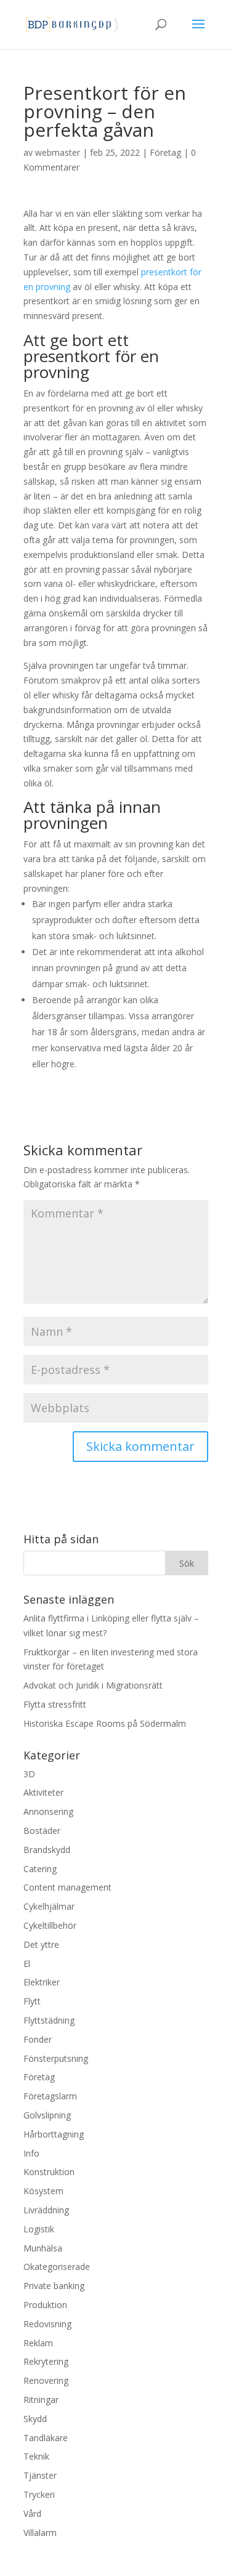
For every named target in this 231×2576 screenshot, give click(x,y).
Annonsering (48, 1811)
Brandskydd (47, 1850)
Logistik (39, 2229)
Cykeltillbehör (50, 1925)
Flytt (32, 2001)
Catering (40, 1869)
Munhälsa (43, 2248)
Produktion (45, 2305)
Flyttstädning (49, 2020)
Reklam (38, 2343)
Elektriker (42, 1982)
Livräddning (46, 2210)
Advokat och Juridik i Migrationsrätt (93, 1685)
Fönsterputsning (56, 2058)
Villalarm (40, 2533)
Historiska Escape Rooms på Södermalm (105, 1723)
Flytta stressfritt (55, 1704)
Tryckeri (39, 2494)
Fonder (38, 2039)
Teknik (36, 2456)
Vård (32, 2513)
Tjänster (40, 2475)
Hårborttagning (54, 2134)
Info (31, 2153)
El (27, 1964)
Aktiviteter (43, 1792)
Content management (67, 1887)
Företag (165, 152)
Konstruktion (49, 2172)
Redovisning (47, 2324)
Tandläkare (46, 2438)
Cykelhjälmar (49, 1906)
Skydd (35, 2419)
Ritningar (41, 2400)
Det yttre (41, 1944)
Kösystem (43, 2191)
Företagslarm (50, 2096)
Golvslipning (47, 2115)
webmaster (58, 152)
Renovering (46, 2380)
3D (29, 1774)
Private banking (54, 2286)
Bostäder (42, 1831)
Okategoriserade (57, 2267)
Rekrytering (46, 2361)
